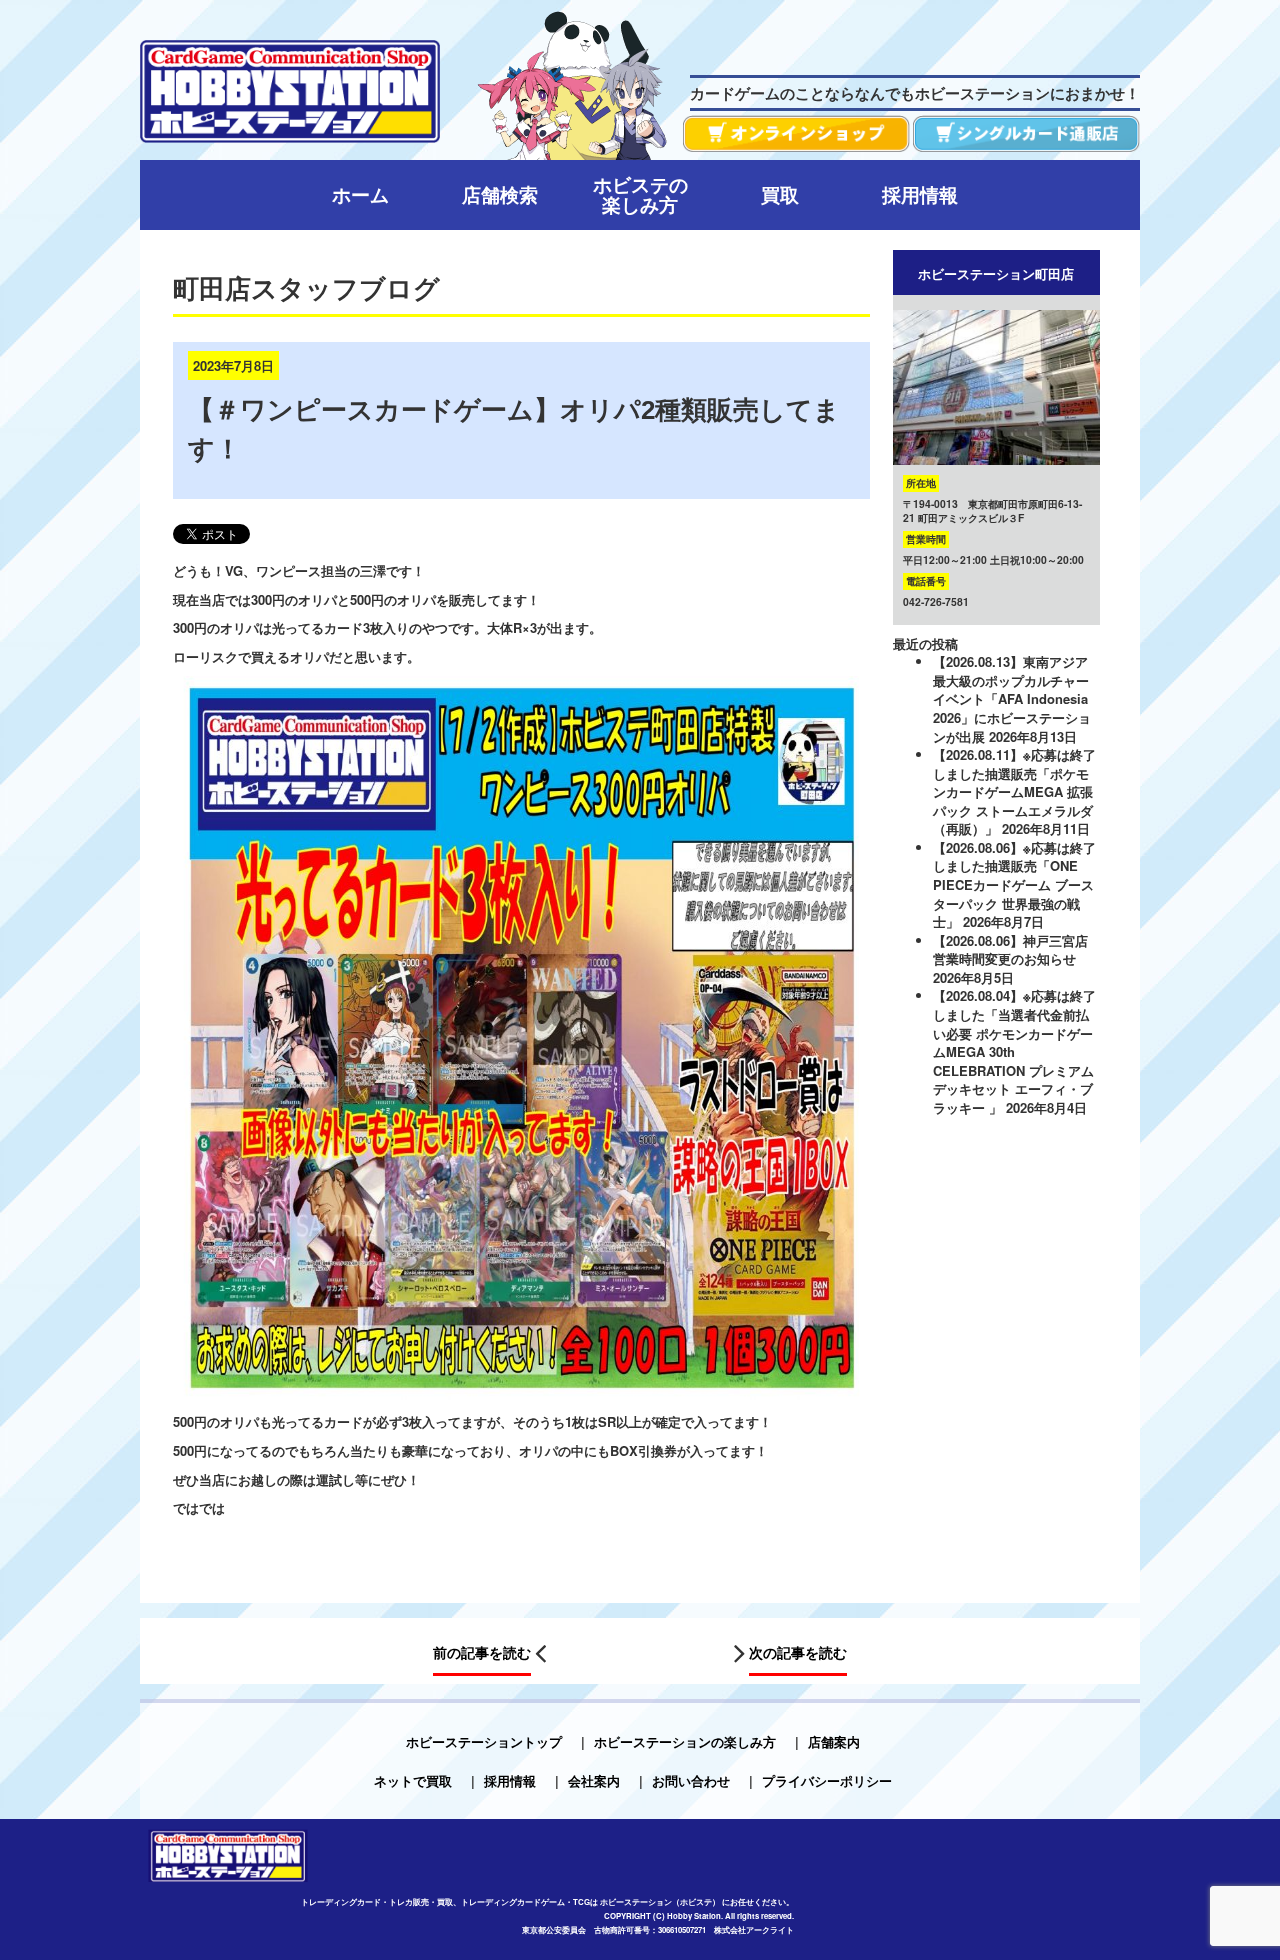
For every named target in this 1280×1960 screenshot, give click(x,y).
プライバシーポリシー (827, 1780)
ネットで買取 (413, 1780)
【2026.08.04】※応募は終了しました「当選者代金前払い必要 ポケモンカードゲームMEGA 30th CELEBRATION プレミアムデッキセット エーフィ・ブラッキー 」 (1014, 1051)
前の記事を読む (482, 1652)
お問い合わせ (691, 1780)
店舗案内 (834, 1741)
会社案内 (594, 1780)
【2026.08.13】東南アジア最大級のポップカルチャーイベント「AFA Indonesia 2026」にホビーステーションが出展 (1012, 698)
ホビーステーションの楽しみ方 (685, 1741)
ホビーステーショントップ (484, 1741)
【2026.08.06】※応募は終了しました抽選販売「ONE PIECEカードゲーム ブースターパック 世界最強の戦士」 (1014, 884)
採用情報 (510, 1780)
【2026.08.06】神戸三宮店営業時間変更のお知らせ (1010, 950)
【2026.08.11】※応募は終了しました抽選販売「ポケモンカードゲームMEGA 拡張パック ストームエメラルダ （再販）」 (1014, 791)
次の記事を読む (798, 1652)
